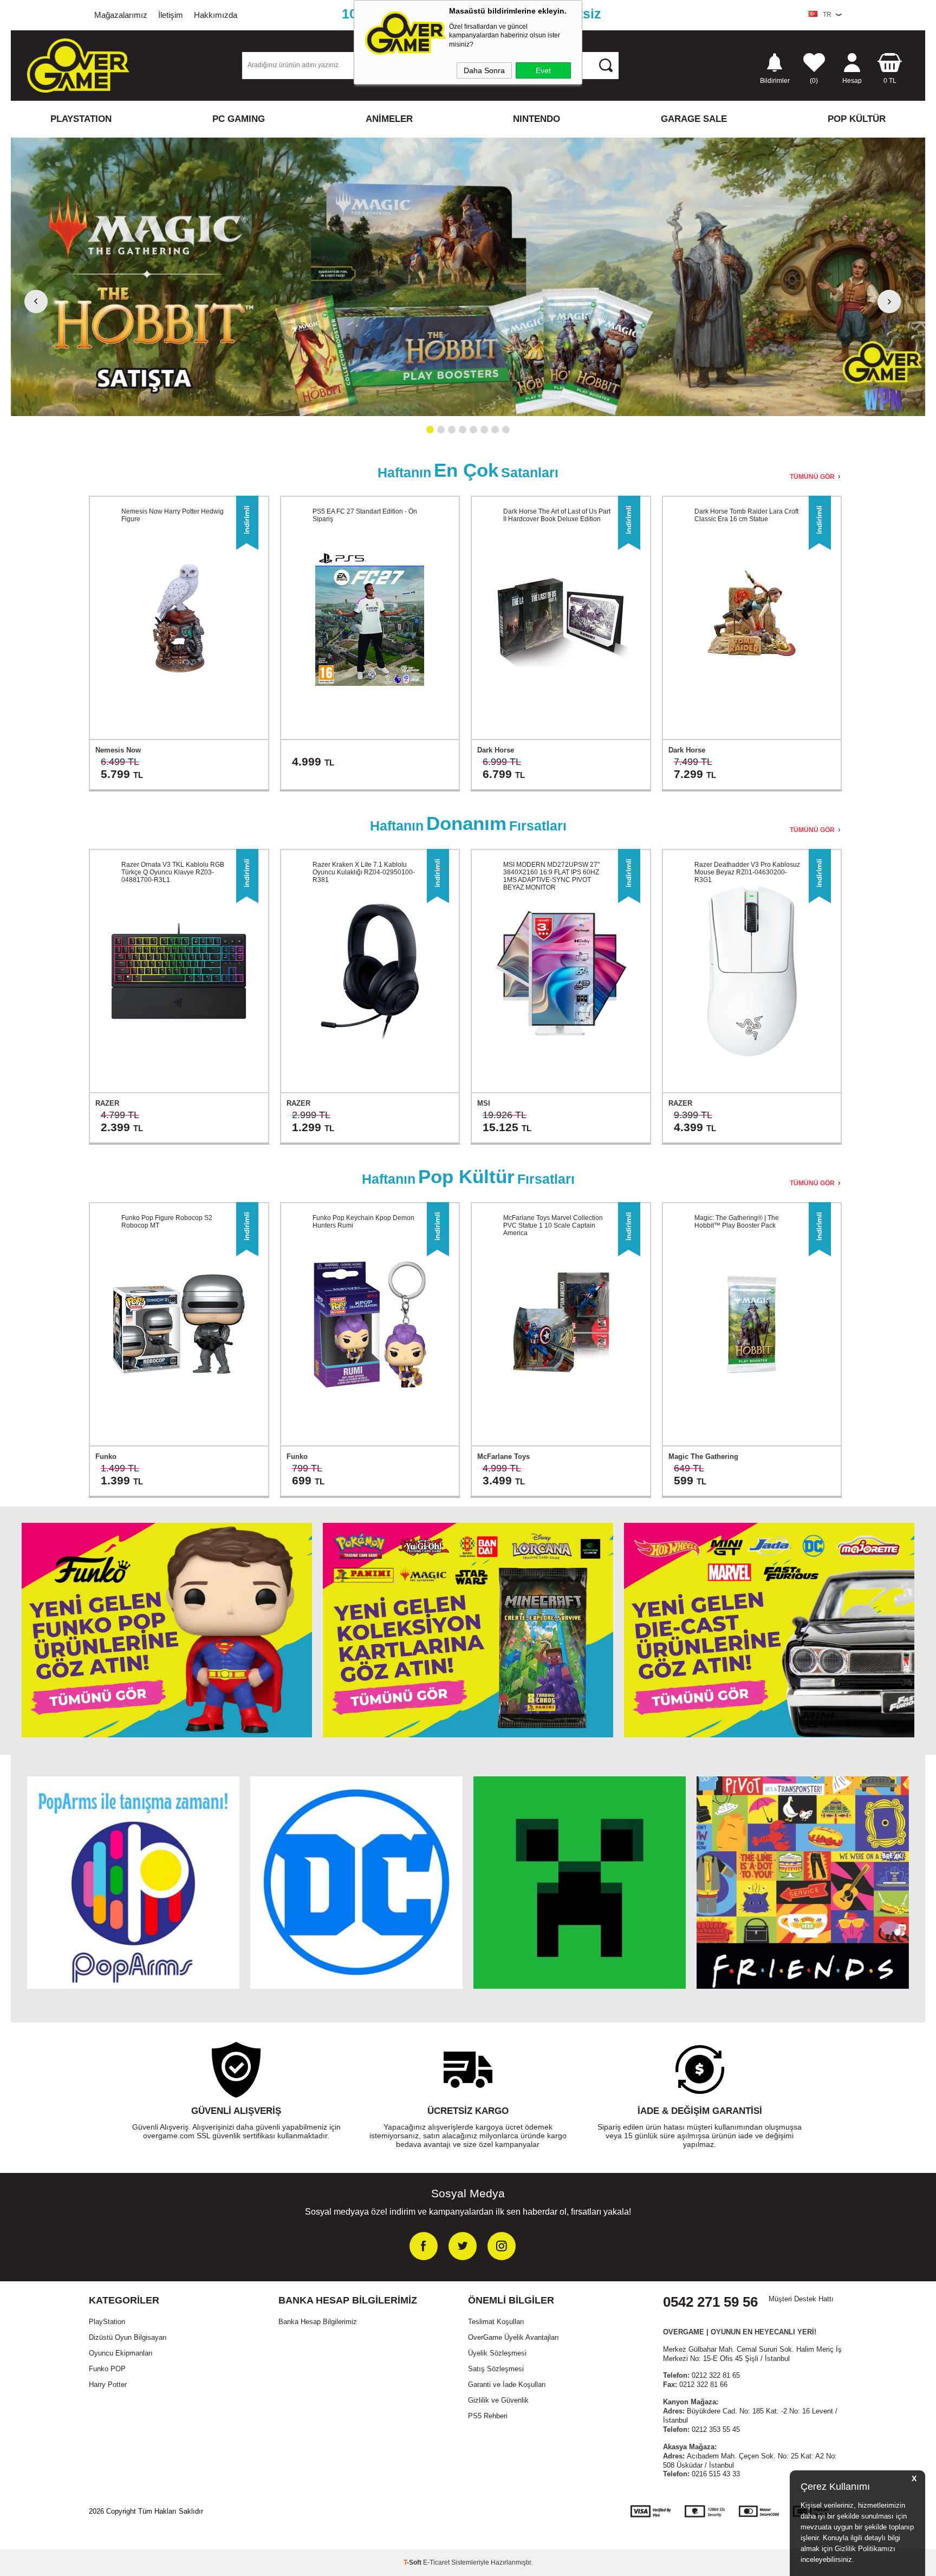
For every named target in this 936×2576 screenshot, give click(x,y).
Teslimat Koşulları (496, 2322)
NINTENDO (537, 119)
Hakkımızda (216, 15)
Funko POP (107, 2369)
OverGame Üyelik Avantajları (513, 2337)
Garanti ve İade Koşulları (507, 2384)
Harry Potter (108, 2384)
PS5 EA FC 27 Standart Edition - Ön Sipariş (365, 515)
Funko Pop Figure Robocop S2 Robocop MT (167, 1222)
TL (890, 80)
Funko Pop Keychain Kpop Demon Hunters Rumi (363, 1222)
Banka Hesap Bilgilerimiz (318, 2322)
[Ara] (606, 65)
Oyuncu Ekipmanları (121, 2353)
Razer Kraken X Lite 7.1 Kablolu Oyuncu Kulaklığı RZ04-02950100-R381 (364, 872)
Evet (543, 70)
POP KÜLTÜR (857, 119)
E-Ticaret (436, 2562)
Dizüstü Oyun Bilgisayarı (128, 2337)
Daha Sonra (484, 70)
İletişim (171, 15)
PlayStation (107, 2322)
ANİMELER (389, 119)
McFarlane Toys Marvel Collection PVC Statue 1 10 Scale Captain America (553, 1225)
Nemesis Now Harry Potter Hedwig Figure (173, 515)
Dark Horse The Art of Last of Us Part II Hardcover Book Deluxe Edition (557, 515)
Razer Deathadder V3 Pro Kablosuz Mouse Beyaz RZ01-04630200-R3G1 (747, 872)
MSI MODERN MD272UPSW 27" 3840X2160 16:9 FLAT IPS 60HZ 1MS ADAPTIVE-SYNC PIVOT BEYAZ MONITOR (551, 876)
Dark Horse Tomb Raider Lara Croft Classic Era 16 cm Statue (746, 515)
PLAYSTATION (81, 119)
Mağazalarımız (121, 15)
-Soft (413, 2562)
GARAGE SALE (694, 119)
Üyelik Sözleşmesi (497, 2353)
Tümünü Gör (812, 477)
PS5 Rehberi (488, 2416)
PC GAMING (239, 119)
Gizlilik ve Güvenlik (498, 2400)
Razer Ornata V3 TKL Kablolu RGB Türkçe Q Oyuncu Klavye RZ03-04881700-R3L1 (173, 872)
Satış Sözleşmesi (496, 2369)
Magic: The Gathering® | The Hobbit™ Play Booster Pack (737, 1222)
